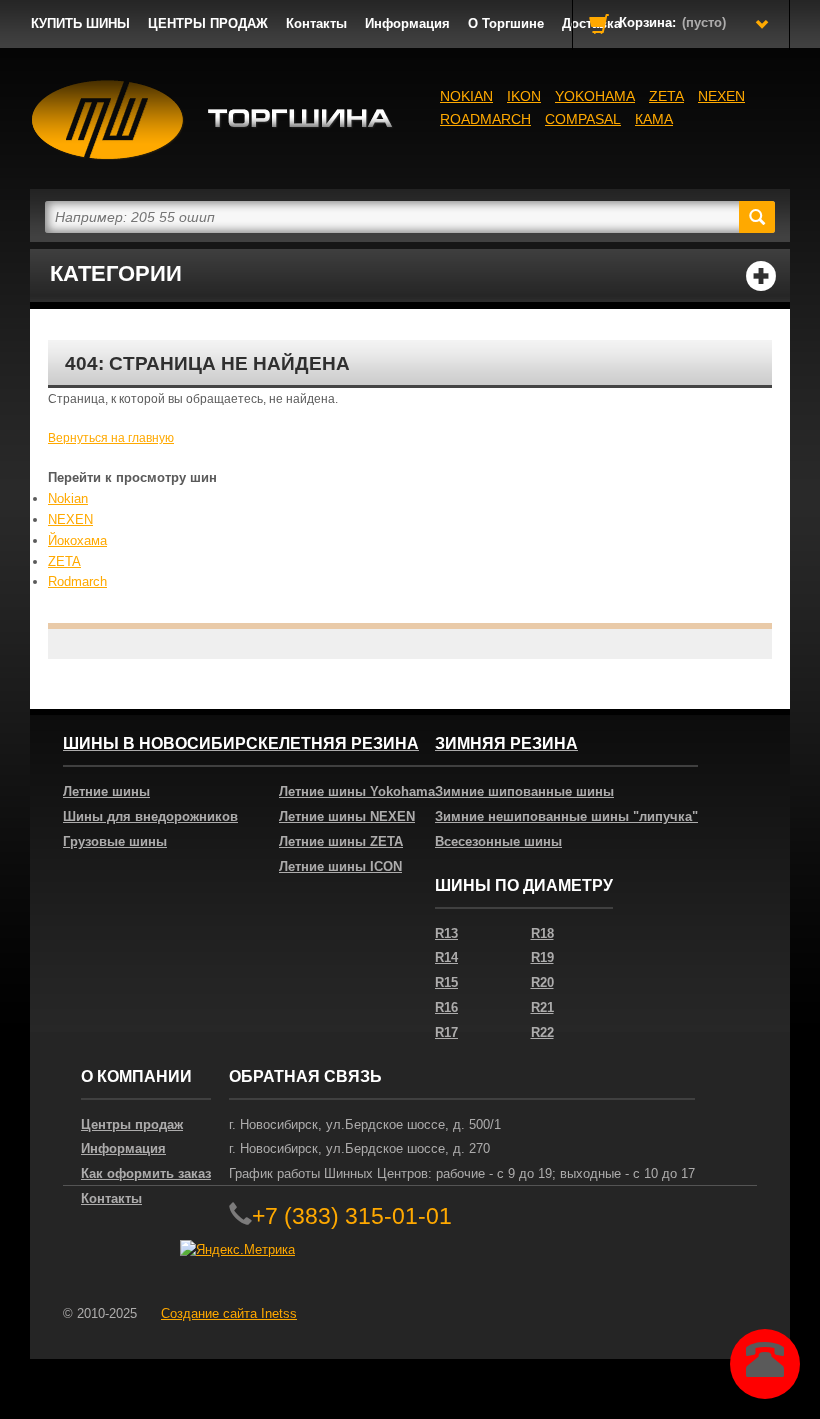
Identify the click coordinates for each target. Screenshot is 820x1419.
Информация (407, 23)
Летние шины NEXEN (347, 816)
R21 (542, 1007)
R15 (446, 982)
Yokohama (595, 96)
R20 (542, 982)
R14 (446, 957)
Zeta (666, 96)
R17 (446, 1032)
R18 (542, 933)
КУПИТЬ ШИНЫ (80, 23)
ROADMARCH (485, 119)
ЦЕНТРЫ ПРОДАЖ (208, 23)
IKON (524, 96)
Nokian (466, 96)
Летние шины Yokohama (357, 791)
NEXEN (721, 96)
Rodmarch (77, 581)
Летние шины (106, 791)
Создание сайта (229, 1313)
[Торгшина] (212, 120)
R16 (446, 1007)
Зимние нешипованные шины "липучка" (566, 816)
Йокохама (77, 540)
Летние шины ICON (340, 866)
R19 (542, 957)
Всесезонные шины (498, 841)
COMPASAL (583, 119)
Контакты (316, 23)
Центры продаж (132, 1124)
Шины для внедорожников (150, 816)
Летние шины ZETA (341, 841)
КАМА (654, 119)
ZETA (64, 561)
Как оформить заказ (146, 1173)
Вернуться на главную (111, 438)
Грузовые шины (115, 841)
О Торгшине (506, 23)
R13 (446, 933)
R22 (542, 1032)
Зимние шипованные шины (524, 791)
